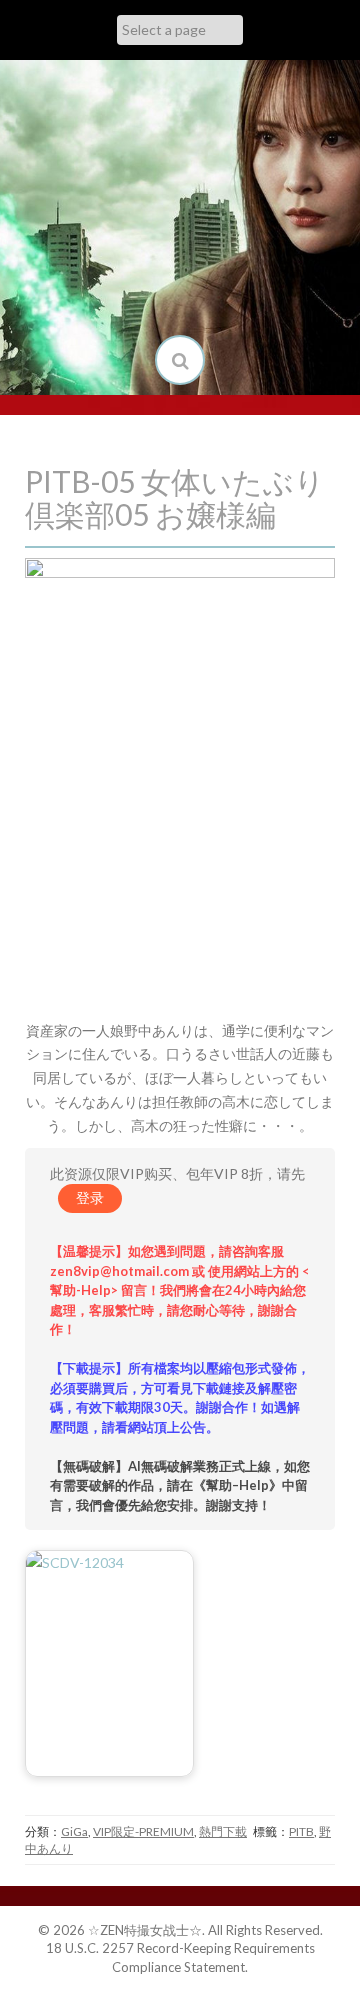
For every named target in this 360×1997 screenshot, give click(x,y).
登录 (90, 1197)
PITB (301, 1831)
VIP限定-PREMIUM (143, 1831)
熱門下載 (223, 1831)
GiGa (74, 1831)
